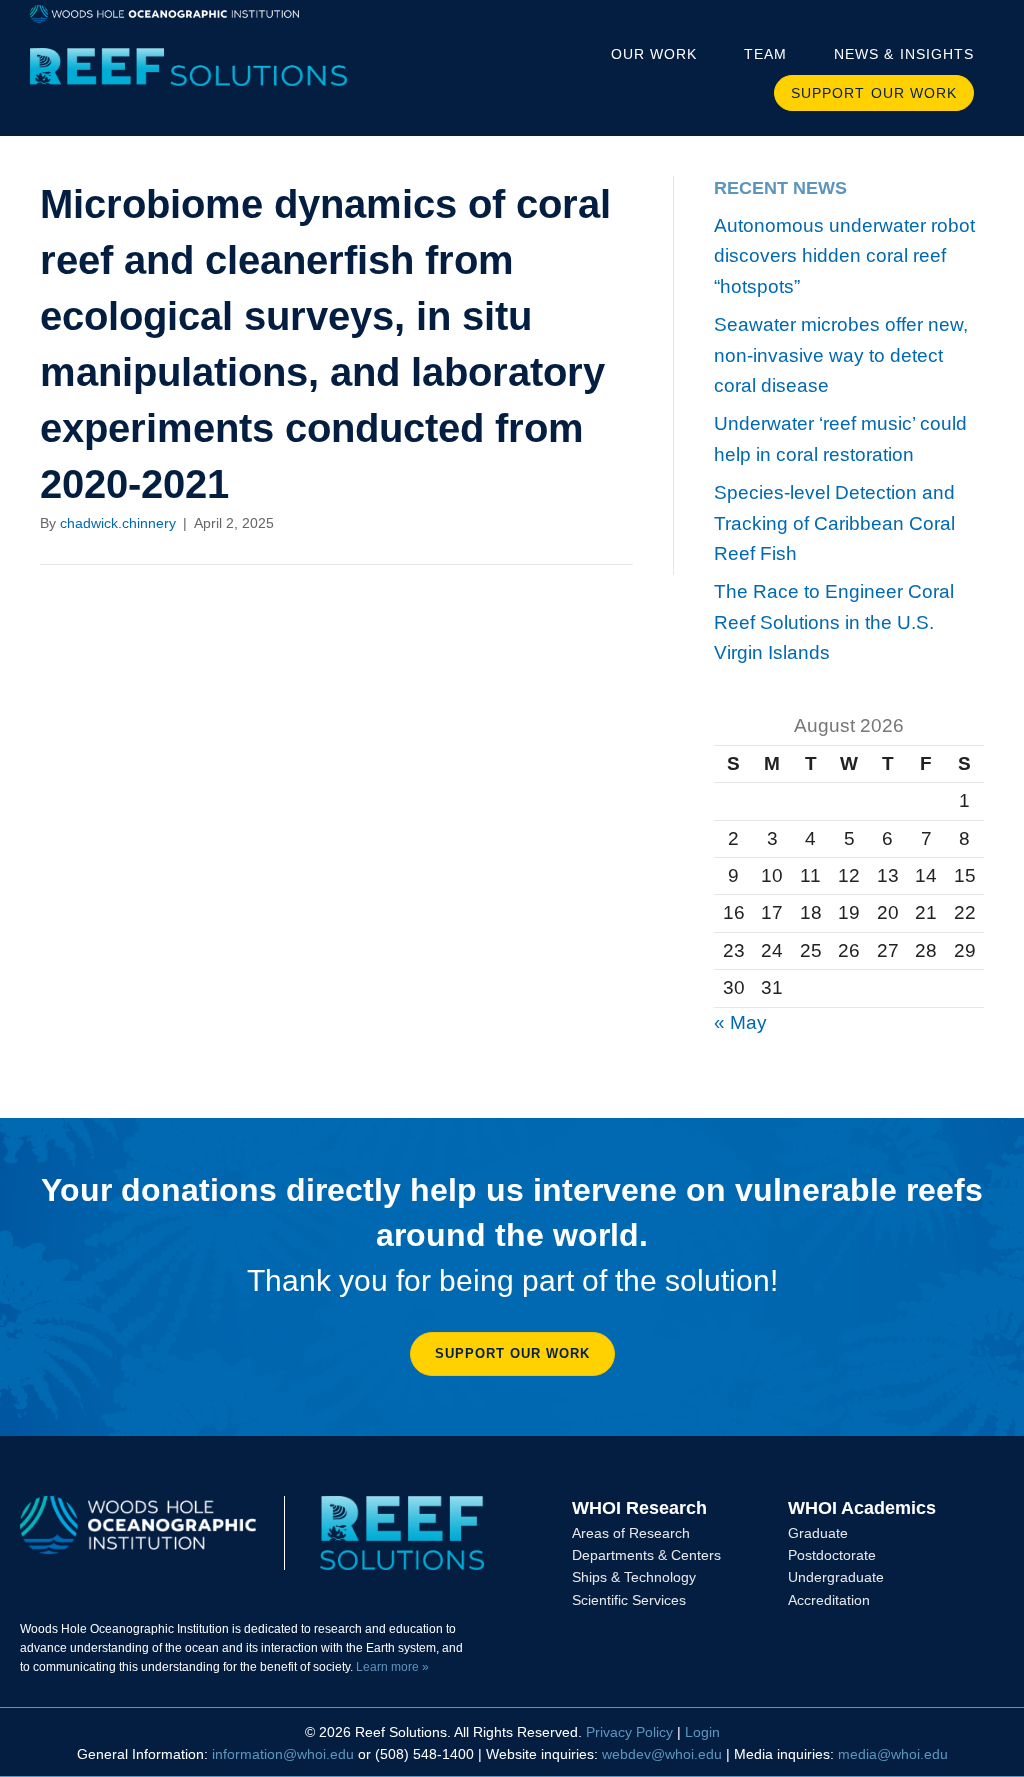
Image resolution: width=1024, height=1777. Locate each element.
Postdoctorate (832, 1555)
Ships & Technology (634, 1577)
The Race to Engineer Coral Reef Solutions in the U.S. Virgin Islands (834, 622)
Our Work (654, 54)
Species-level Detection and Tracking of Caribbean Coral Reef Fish (834, 523)
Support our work (874, 93)
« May (740, 1022)
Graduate (818, 1533)
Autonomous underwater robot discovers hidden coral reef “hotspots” (844, 256)
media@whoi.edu (893, 1754)
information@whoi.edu (283, 1754)
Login (702, 1732)
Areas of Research (631, 1533)
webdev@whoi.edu (662, 1754)
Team (765, 54)
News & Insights (904, 54)
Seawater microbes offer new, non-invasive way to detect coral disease (841, 355)
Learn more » (392, 1667)
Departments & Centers (646, 1555)
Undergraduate (836, 1577)
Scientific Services (629, 1600)
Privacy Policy (629, 1732)
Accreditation (829, 1600)
